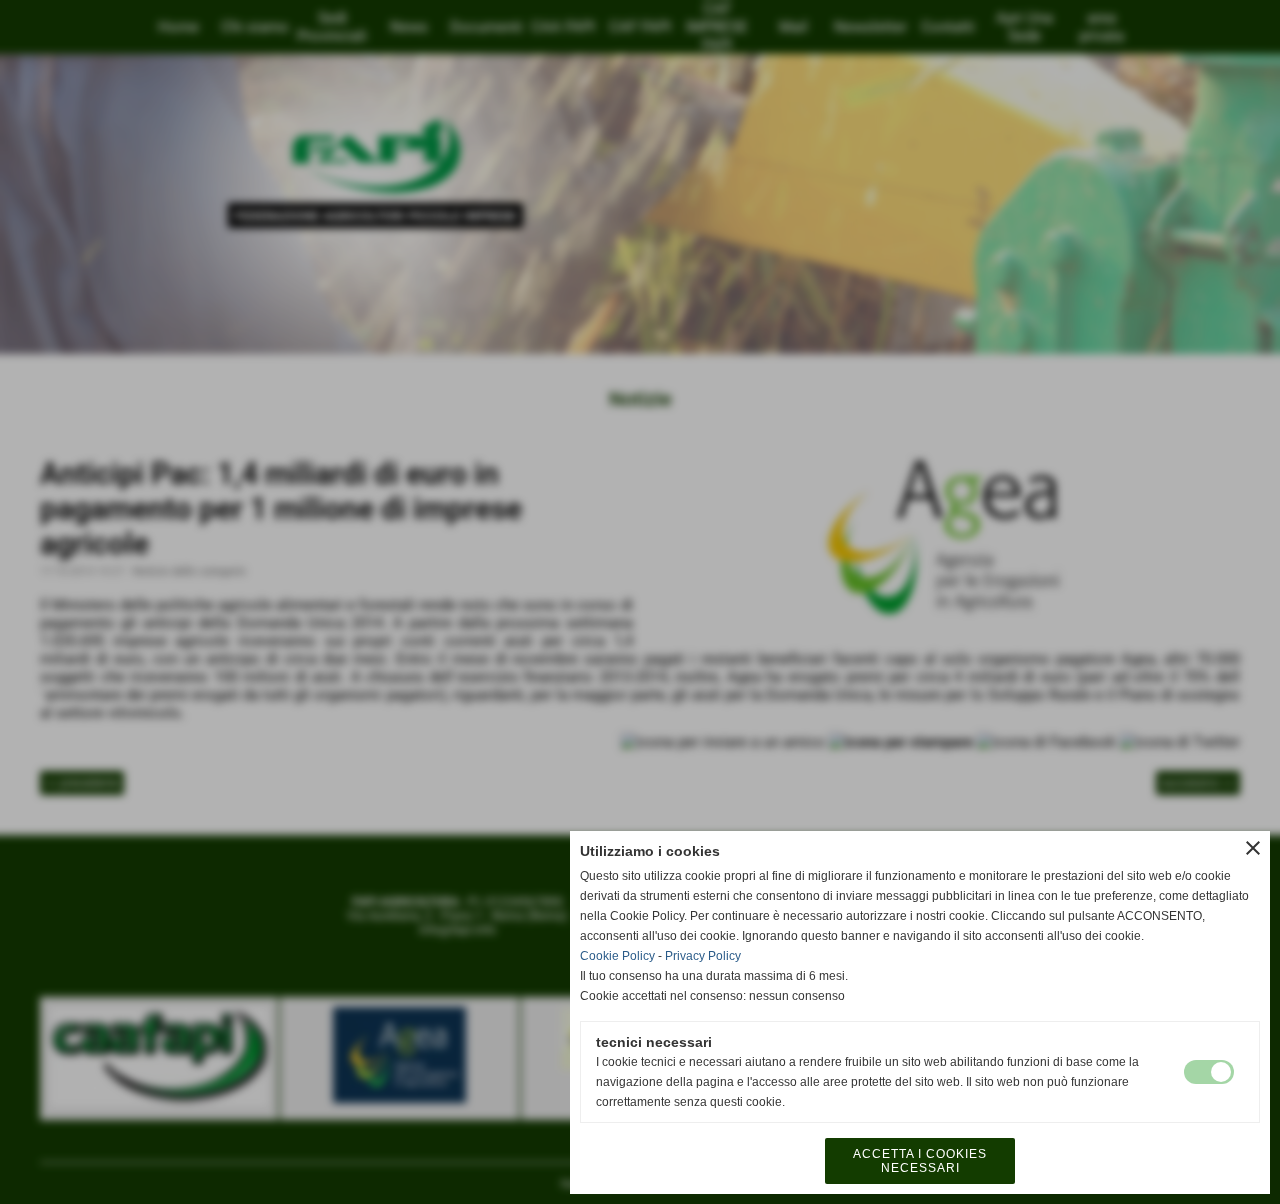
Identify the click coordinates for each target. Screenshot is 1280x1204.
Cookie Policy (617, 956)
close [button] (1253, 848)
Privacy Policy (703, 956)
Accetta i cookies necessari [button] (920, 1161)
